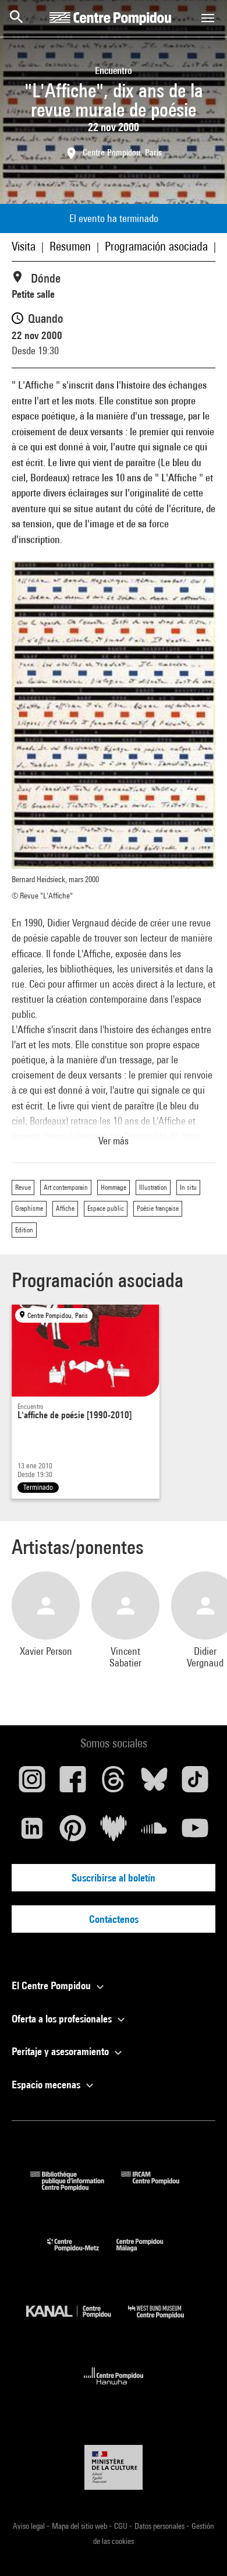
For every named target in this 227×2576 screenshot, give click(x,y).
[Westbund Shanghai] (165, 2321)
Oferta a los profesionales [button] (63, 2019)
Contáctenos (114, 1919)
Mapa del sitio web (80, 2526)
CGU (122, 2526)
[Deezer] (114, 1833)
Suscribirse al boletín (114, 1878)
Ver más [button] (114, 1141)
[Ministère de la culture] (114, 2467)
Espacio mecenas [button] (47, 2085)
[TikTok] (195, 1784)
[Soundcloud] (154, 1833)
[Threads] (114, 1784)
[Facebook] (73, 1784)
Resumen (70, 246)
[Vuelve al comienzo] (200, 2549)
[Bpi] (76, 2187)
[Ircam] (159, 2187)
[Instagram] (32, 1784)
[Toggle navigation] (208, 18)
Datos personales (160, 2526)
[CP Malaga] (148, 2254)
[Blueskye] (154, 1784)
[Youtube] (195, 1833)
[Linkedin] (32, 1833)
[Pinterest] (73, 1833)
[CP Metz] (82, 2254)
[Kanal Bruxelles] (77, 2321)
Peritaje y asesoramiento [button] (61, 2051)
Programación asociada (156, 246)
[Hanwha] (114, 2388)
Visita (24, 246)
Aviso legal (30, 2526)
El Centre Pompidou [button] (52, 1985)
